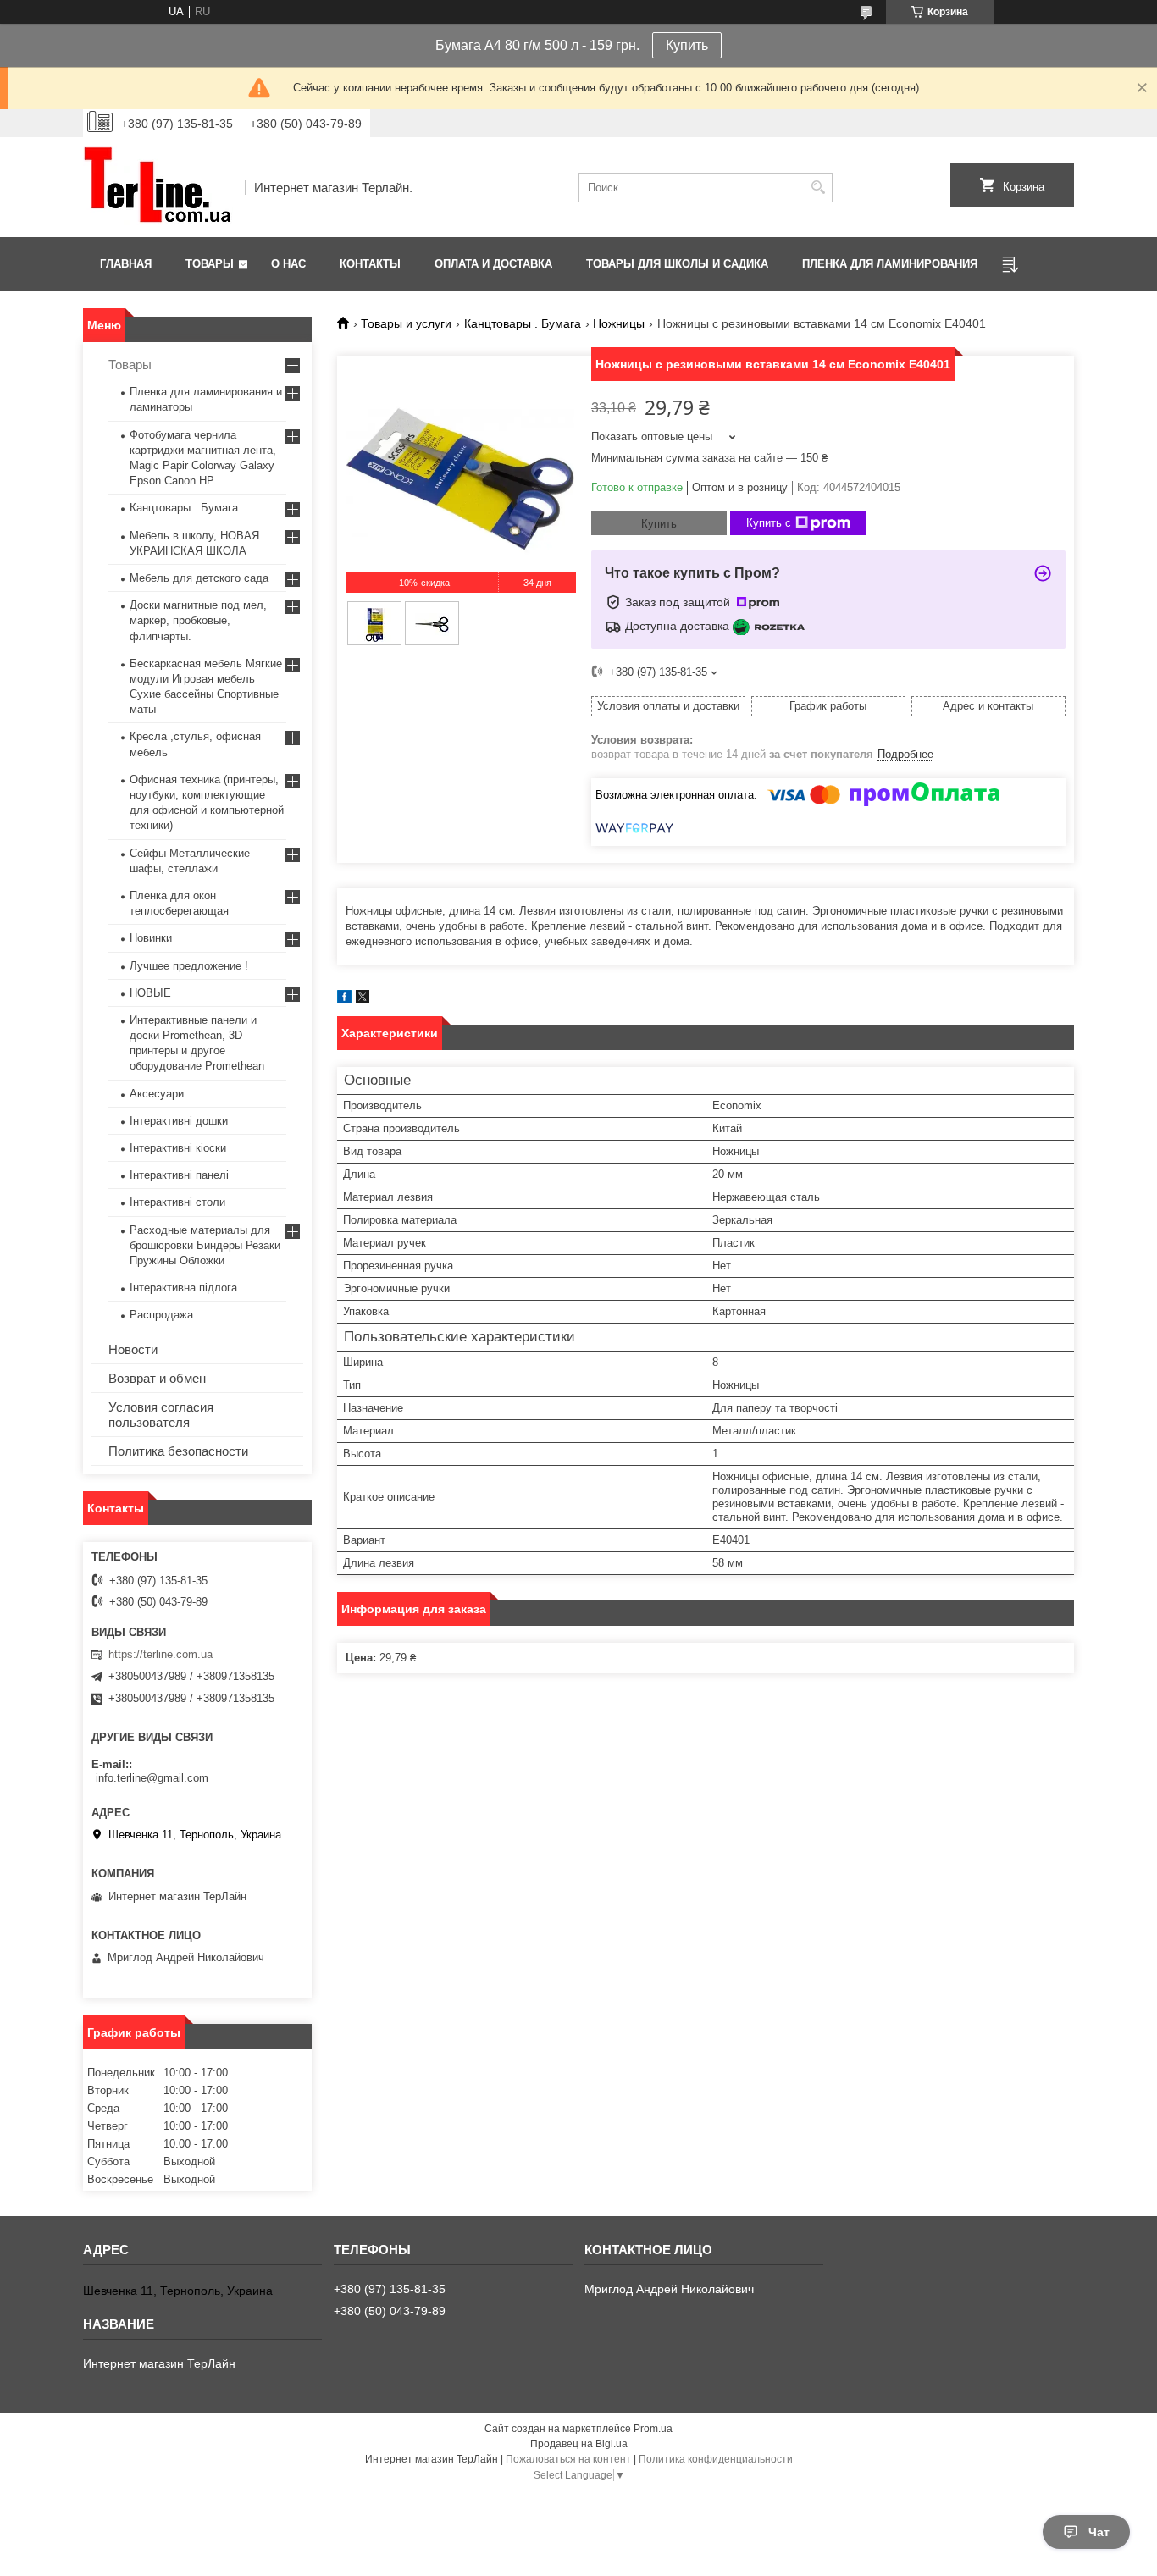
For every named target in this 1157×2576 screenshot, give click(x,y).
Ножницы (619, 323)
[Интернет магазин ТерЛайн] (158, 187)
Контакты (370, 264)
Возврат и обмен (157, 1378)
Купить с (769, 523)
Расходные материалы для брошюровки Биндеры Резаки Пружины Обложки (205, 1245)
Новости (133, 1349)
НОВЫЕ (150, 993)
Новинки (151, 938)
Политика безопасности (178, 1451)
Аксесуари (157, 1094)
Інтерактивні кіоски (178, 1148)
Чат (1099, 2532)
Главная (126, 264)
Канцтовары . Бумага (523, 323)
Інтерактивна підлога (183, 1288)
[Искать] (818, 188)
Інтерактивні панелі (179, 1175)
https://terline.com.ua (161, 1654)
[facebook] (344, 1000)
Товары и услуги (406, 323)
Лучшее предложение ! (189, 966)
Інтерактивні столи (177, 1202)
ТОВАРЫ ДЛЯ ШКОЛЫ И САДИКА (677, 264)
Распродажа (161, 1315)
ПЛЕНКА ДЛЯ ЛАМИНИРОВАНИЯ (890, 264)
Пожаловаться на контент (568, 2459)
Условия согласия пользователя (161, 1415)
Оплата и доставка (493, 264)
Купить (687, 45)
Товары (210, 264)
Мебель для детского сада (199, 578)
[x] (363, 1000)
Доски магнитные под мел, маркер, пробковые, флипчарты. (198, 620)
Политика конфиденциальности (716, 2459)
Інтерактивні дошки (179, 1121)
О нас (288, 264)
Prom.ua (653, 2429)
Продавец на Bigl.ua (579, 2444)
